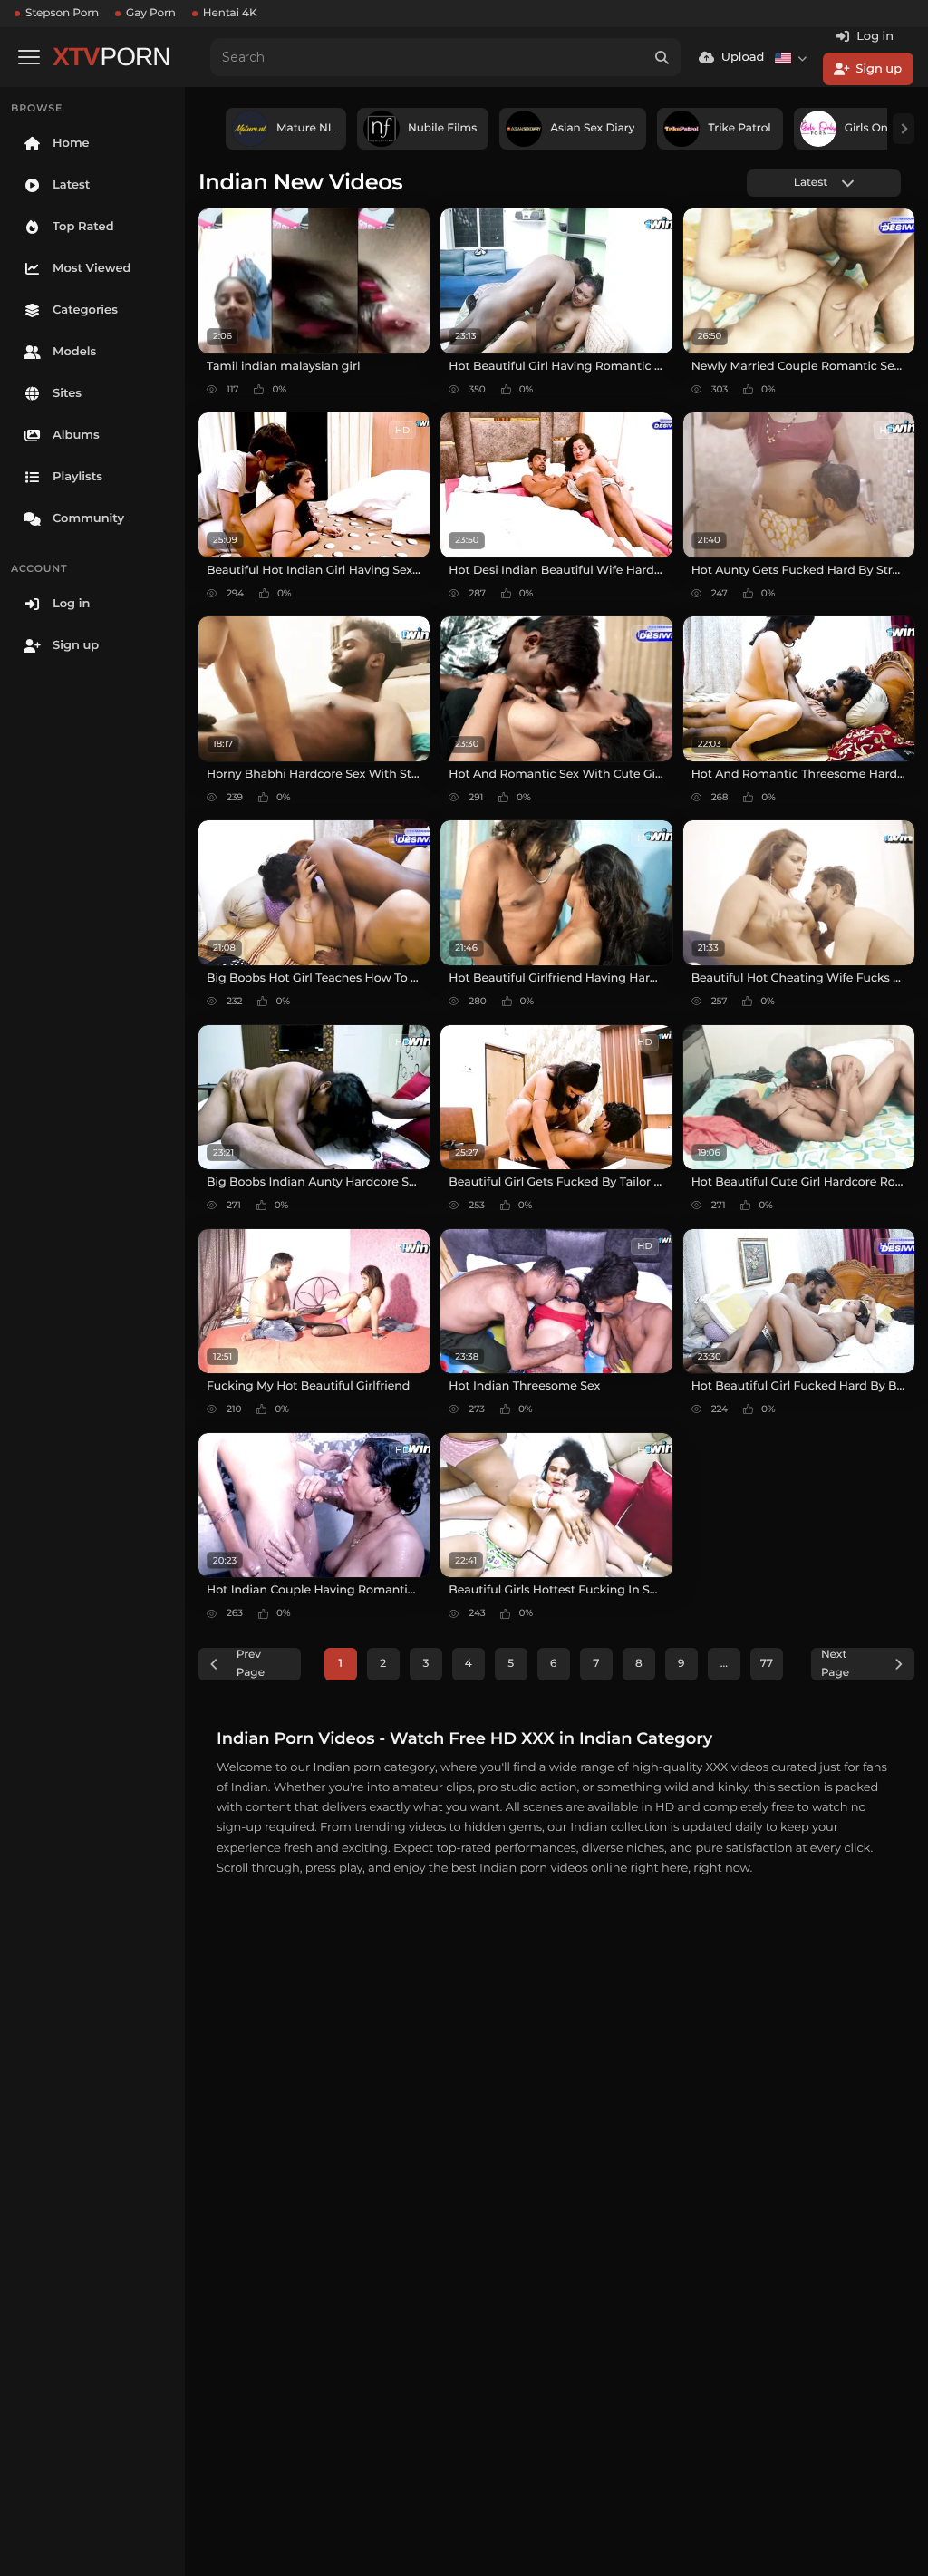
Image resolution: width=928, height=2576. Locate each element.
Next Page (835, 1664)
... (724, 1664)
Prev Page (251, 1664)
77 (767, 1664)
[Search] (662, 57)
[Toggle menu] (29, 57)
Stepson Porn (62, 13)
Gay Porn (151, 13)
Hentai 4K (230, 13)
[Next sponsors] (904, 129)
